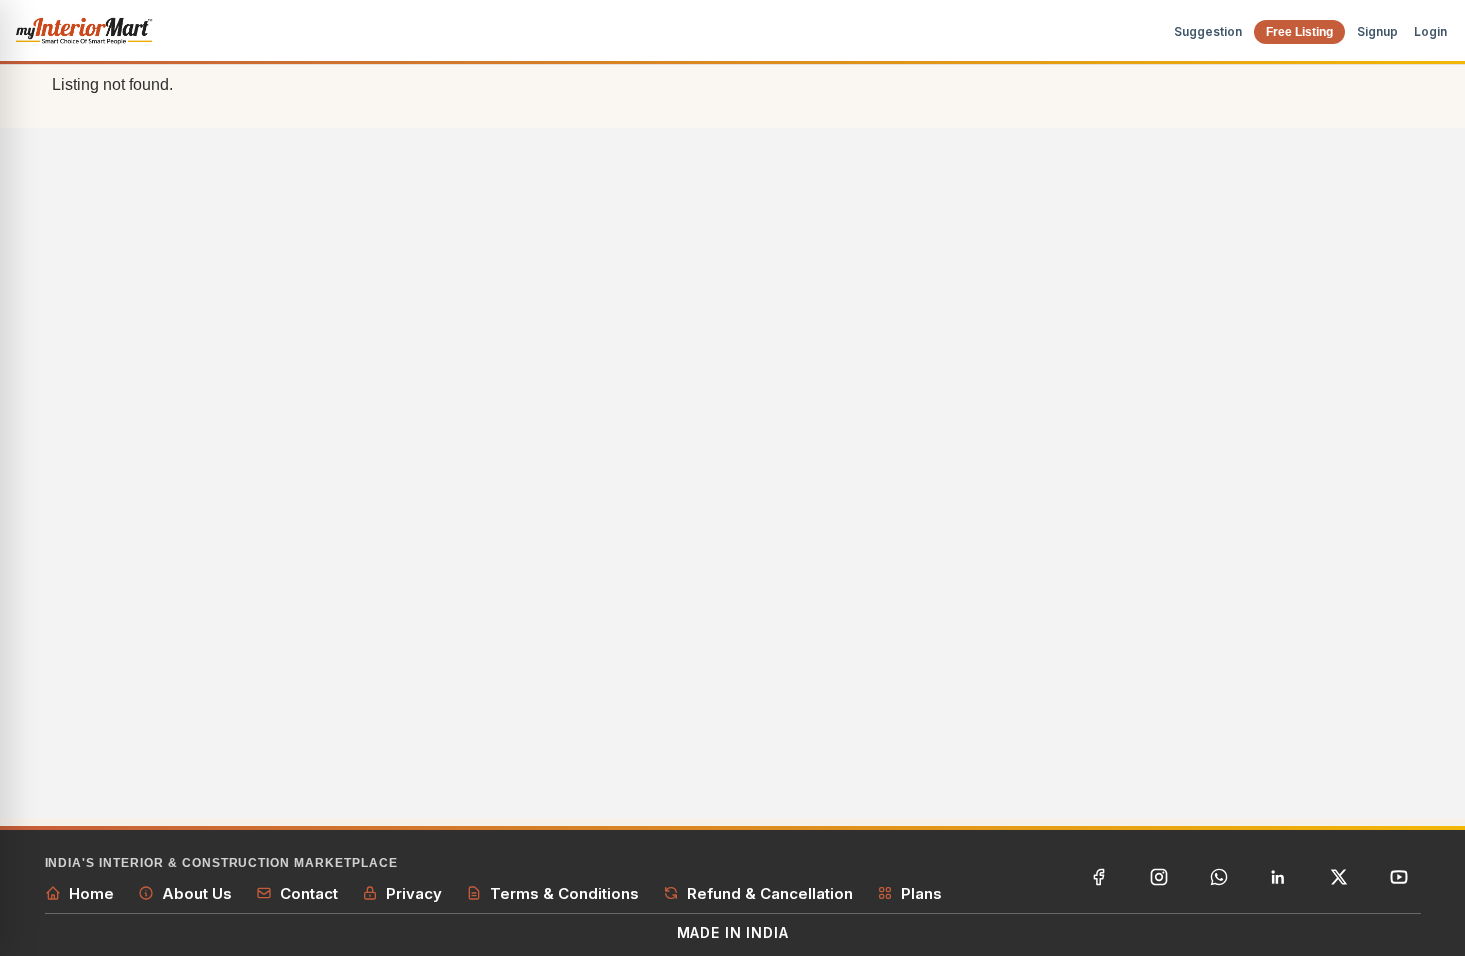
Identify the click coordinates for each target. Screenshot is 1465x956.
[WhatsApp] (1219, 877)
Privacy (414, 893)
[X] (1339, 877)
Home (91, 893)
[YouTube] (1399, 877)
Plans (921, 893)
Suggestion (1208, 31)
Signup (1377, 31)
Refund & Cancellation (770, 893)
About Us (197, 893)
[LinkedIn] (1279, 877)
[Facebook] (1099, 877)
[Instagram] (1159, 877)
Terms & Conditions (564, 893)
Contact (309, 893)
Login (1430, 31)
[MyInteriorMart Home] (84, 32)
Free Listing (1299, 32)
